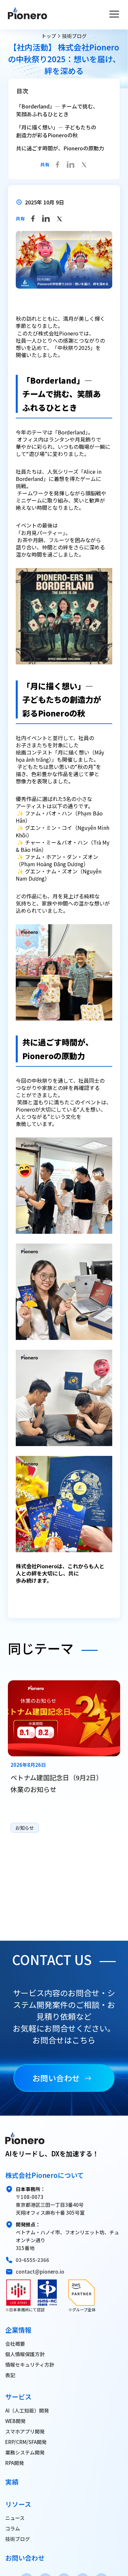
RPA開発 (15, 2463)
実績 (12, 2482)
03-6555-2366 (32, 2260)
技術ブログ (18, 2539)
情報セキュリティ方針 (30, 2365)
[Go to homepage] (28, 15)
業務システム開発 (25, 2452)
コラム (13, 2528)
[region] (64, 1758)
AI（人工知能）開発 (27, 2410)
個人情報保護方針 (25, 2354)
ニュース (15, 2518)
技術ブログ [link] (74, 36)
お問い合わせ (56, 2078)
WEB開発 (15, 2421)
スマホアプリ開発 (25, 2431)
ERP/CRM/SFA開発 (26, 2442)
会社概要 (15, 2344)
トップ (49, 36)
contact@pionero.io (40, 2271)
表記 (10, 2375)
